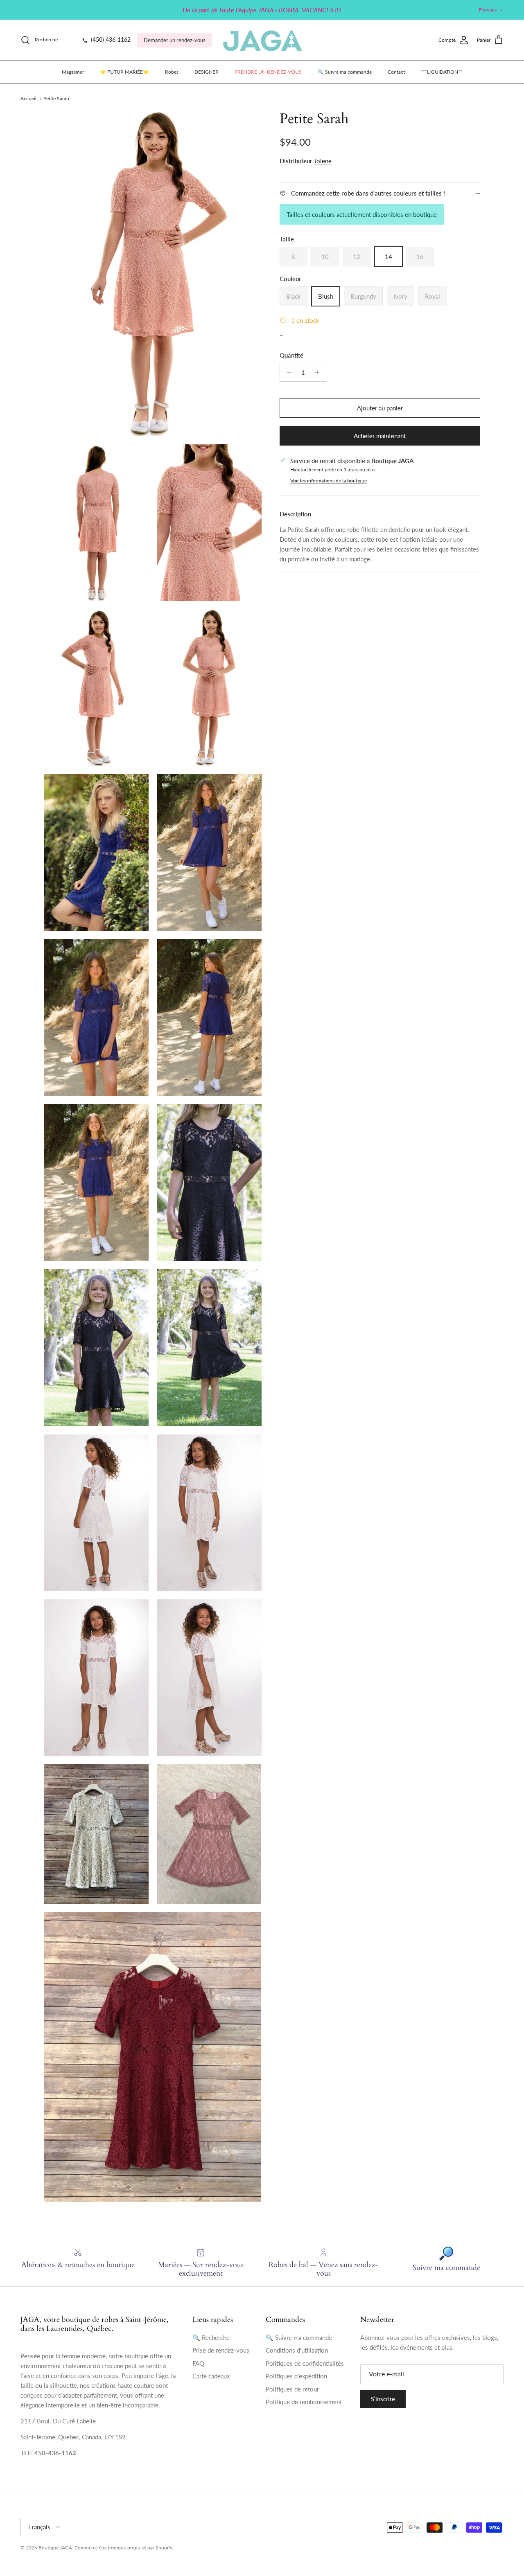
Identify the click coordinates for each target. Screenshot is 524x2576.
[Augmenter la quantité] (320, 372)
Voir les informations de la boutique (329, 481)
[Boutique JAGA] (262, 40)
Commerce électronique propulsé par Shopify (123, 2548)
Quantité (291, 355)
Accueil (28, 98)
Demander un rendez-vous (175, 40)
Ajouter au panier (380, 408)
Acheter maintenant (380, 436)
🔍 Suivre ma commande (345, 72)
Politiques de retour (292, 2389)
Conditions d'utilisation (297, 2350)
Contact (396, 72)
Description (295, 514)
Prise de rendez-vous (221, 2350)
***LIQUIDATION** (442, 72)
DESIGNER (207, 72)
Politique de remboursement (304, 2402)
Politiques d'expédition (296, 2376)
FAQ (198, 2363)
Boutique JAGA (55, 2548)
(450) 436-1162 (110, 40)
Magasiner (73, 72)
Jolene (323, 161)
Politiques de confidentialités (305, 2363)
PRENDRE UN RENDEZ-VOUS (268, 72)
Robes (172, 72)
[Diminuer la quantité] (287, 372)
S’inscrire (383, 2399)
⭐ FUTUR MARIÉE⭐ (124, 72)
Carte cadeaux (211, 2376)
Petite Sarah (56, 98)
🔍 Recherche (211, 2337)
